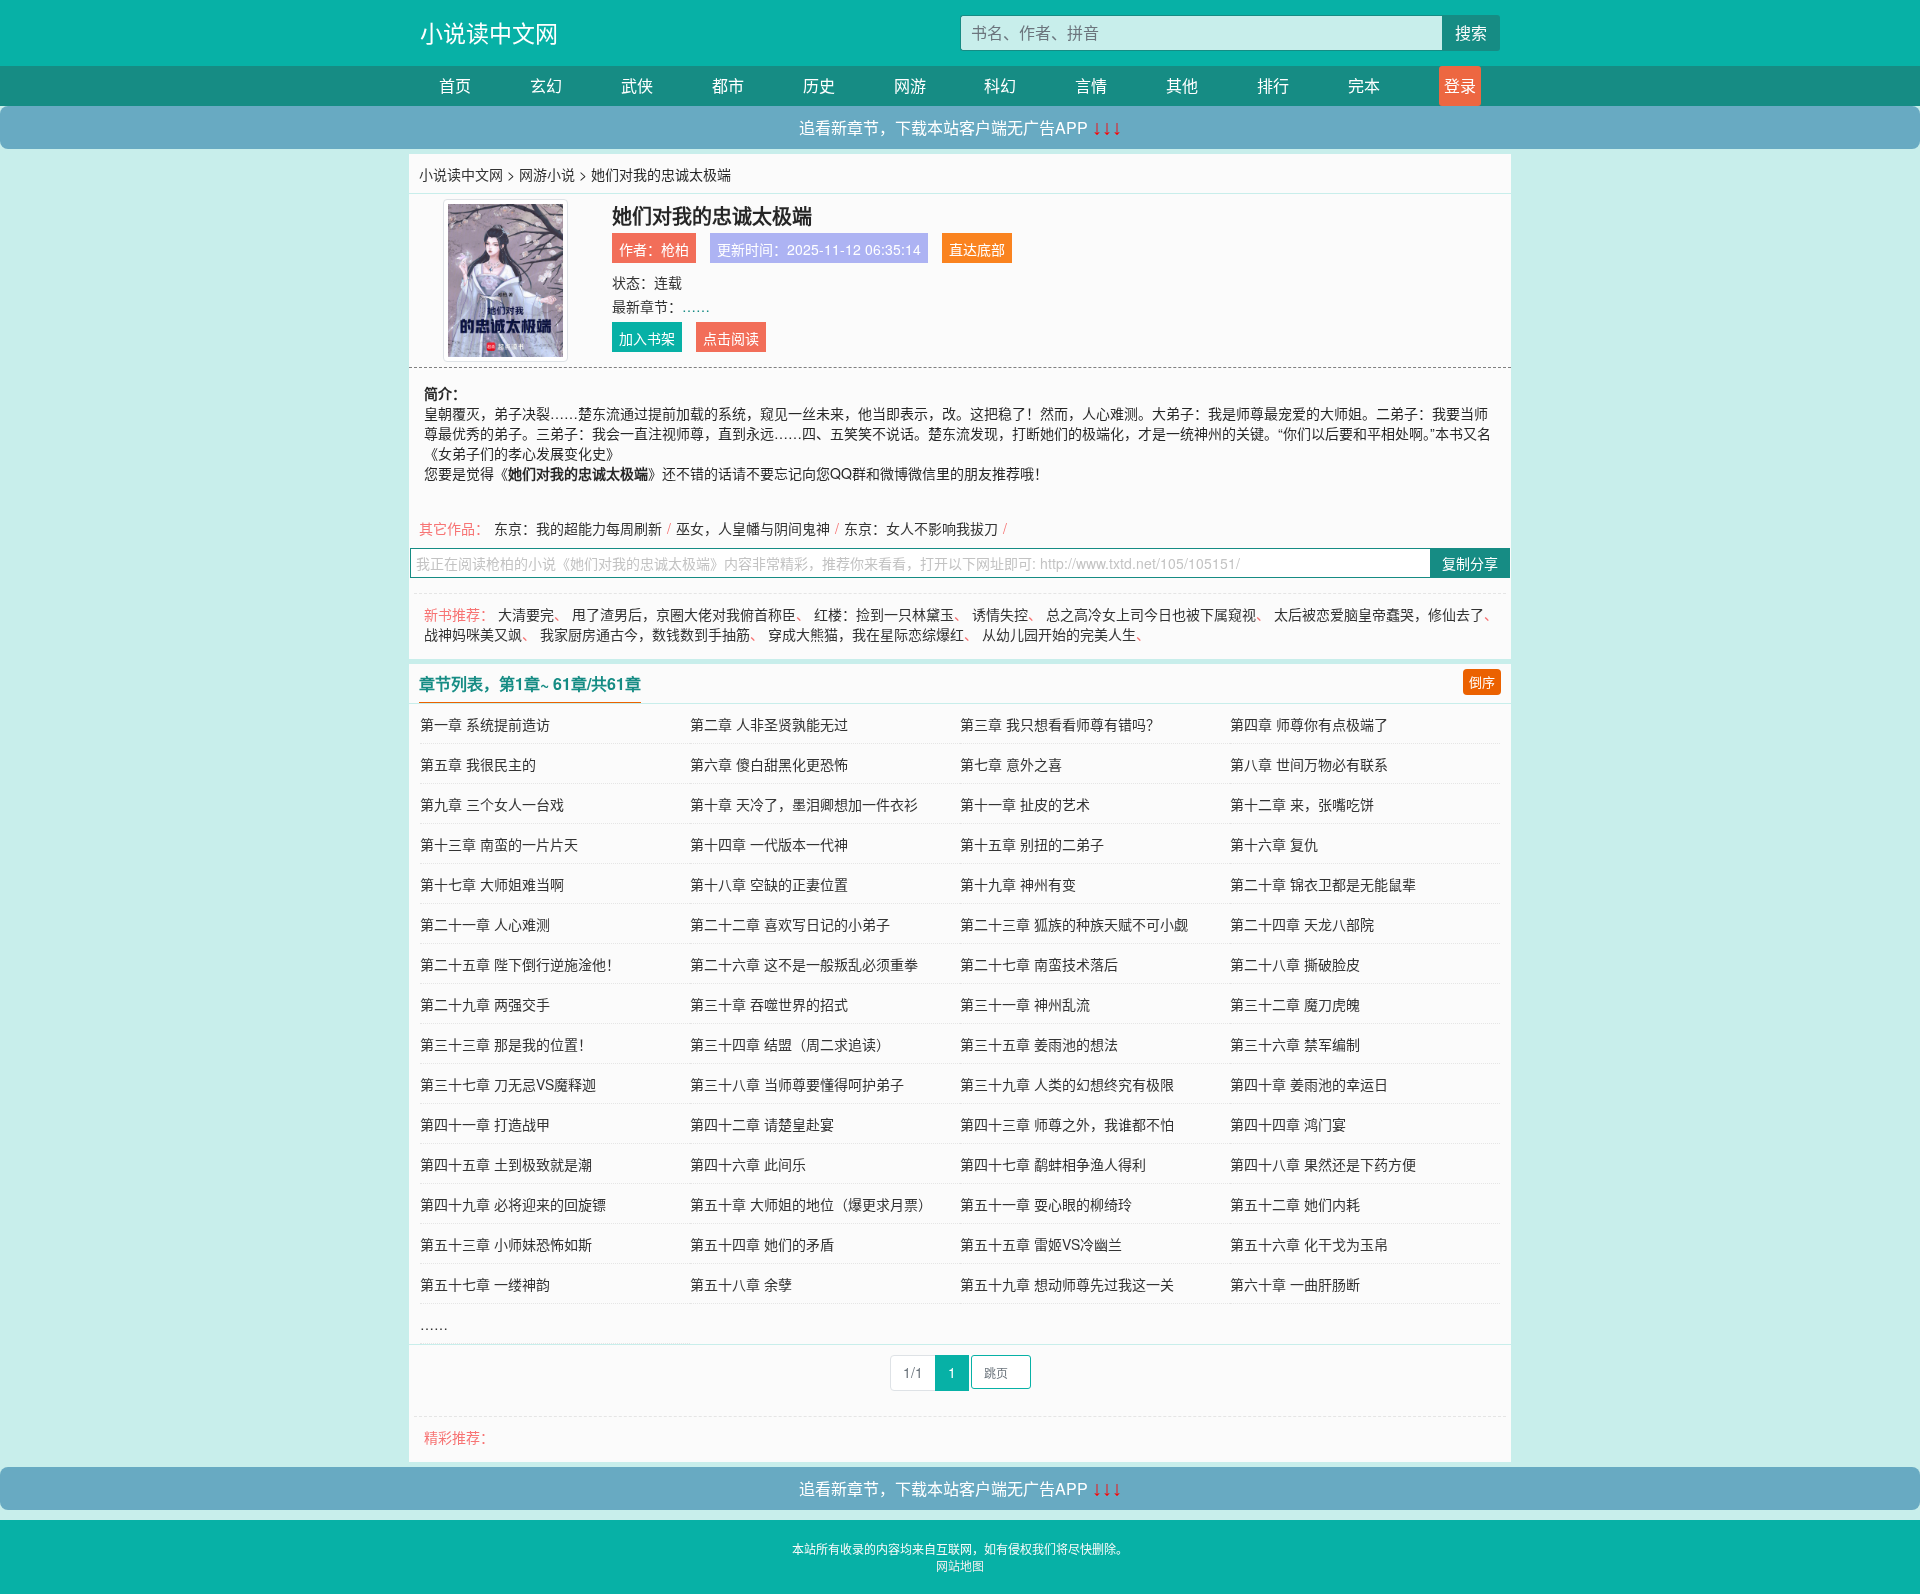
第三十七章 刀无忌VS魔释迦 (508, 1084)
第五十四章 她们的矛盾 (762, 1244)
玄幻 (546, 85)
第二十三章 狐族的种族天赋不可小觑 (1074, 924)
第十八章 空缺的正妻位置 (769, 884)
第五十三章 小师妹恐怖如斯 (506, 1244)
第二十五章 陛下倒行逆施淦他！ (520, 964)
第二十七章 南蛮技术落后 (1039, 964)
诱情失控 (1000, 614)
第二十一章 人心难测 (485, 924)
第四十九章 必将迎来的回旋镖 (513, 1204)
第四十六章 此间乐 (748, 1164)
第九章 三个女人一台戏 (492, 804)
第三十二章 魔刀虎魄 (1295, 1004)
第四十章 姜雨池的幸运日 (1309, 1084)
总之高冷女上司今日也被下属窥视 (1151, 614)
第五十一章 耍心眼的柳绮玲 (1046, 1204)
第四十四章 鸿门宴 (1288, 1124)
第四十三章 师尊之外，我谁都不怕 (1067, 1124)
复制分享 (1470, 563)
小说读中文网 (489, 32)
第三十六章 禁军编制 (1295, 1044)
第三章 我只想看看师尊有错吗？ (1060, 724)
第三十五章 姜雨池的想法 (1039, 1044)
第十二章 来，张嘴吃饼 (1302, 804)
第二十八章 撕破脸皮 (1295, 964)
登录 (1460, 85)
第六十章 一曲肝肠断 (1295, 1284)
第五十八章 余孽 (741, 1284)
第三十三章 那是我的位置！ (506, 1044)
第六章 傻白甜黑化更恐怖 (769, 764)
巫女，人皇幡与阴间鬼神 (753, 528)
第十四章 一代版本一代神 (769, 844)
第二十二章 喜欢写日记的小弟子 (790, 924)
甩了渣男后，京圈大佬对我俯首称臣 (684, 614)
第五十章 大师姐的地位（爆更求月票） (811, 1204)
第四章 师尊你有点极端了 (1309, 724)
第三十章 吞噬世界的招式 (769, 1004)
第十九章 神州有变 (1018, 884)
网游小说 (547, 174)
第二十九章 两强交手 (485, 1004)
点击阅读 (731, 338)
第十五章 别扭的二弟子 (1032, 844)
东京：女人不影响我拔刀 (921, 528)
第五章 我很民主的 (478, 764)
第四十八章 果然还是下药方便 (1323, 1164)
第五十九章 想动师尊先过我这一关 (1067, 1284)
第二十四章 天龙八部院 (1302, 924)
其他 (1182, 85)
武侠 (637, 85)
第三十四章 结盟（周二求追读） (790, 1044)
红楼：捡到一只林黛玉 (884, 614)
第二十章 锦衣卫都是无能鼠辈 (1323, 884)
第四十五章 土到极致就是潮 (506, 1164)
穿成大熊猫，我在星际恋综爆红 (866, 634)
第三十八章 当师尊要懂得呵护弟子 (797, 1084)
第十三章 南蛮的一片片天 (499, 844)
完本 (1364, 85)
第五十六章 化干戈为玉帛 (1309, 1244)
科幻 (1000, 85)
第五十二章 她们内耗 (1295, 1204)
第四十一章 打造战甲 (485, 1124)
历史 (819, 85)
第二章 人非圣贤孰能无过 (769, 724)
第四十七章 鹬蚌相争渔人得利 (1053, 1164)
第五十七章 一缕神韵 (485, 1284)
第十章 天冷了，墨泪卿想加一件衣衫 (804, 804)
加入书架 (647, 338)
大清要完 (526, 614)
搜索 (1471, 32)
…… (696, 306)
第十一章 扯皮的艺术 (1025, 804)
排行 (1273, 85)
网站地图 (960, 1565)
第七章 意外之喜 (1011, 764)
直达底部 (977, 249)
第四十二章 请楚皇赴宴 (762, 1124)
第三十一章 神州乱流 (1025, 1004)
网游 (910, 85)
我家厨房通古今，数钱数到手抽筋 (645, 634)
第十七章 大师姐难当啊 (492, 884)
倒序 (1482, 681)
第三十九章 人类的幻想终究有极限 (1067, 1084)
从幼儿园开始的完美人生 (1059, 634)
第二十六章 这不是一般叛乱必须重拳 (804, 964)
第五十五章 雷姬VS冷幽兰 (1041, 1244)
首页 (455, 85)
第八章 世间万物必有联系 (1309, 764)
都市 (728, 85)
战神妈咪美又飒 (473, 634)
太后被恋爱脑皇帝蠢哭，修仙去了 (1379, 614)
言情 (1091, 85)
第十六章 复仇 (1274, 844)
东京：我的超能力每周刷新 (578, 528)
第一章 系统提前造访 (485, 724)
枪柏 (675, 249)
